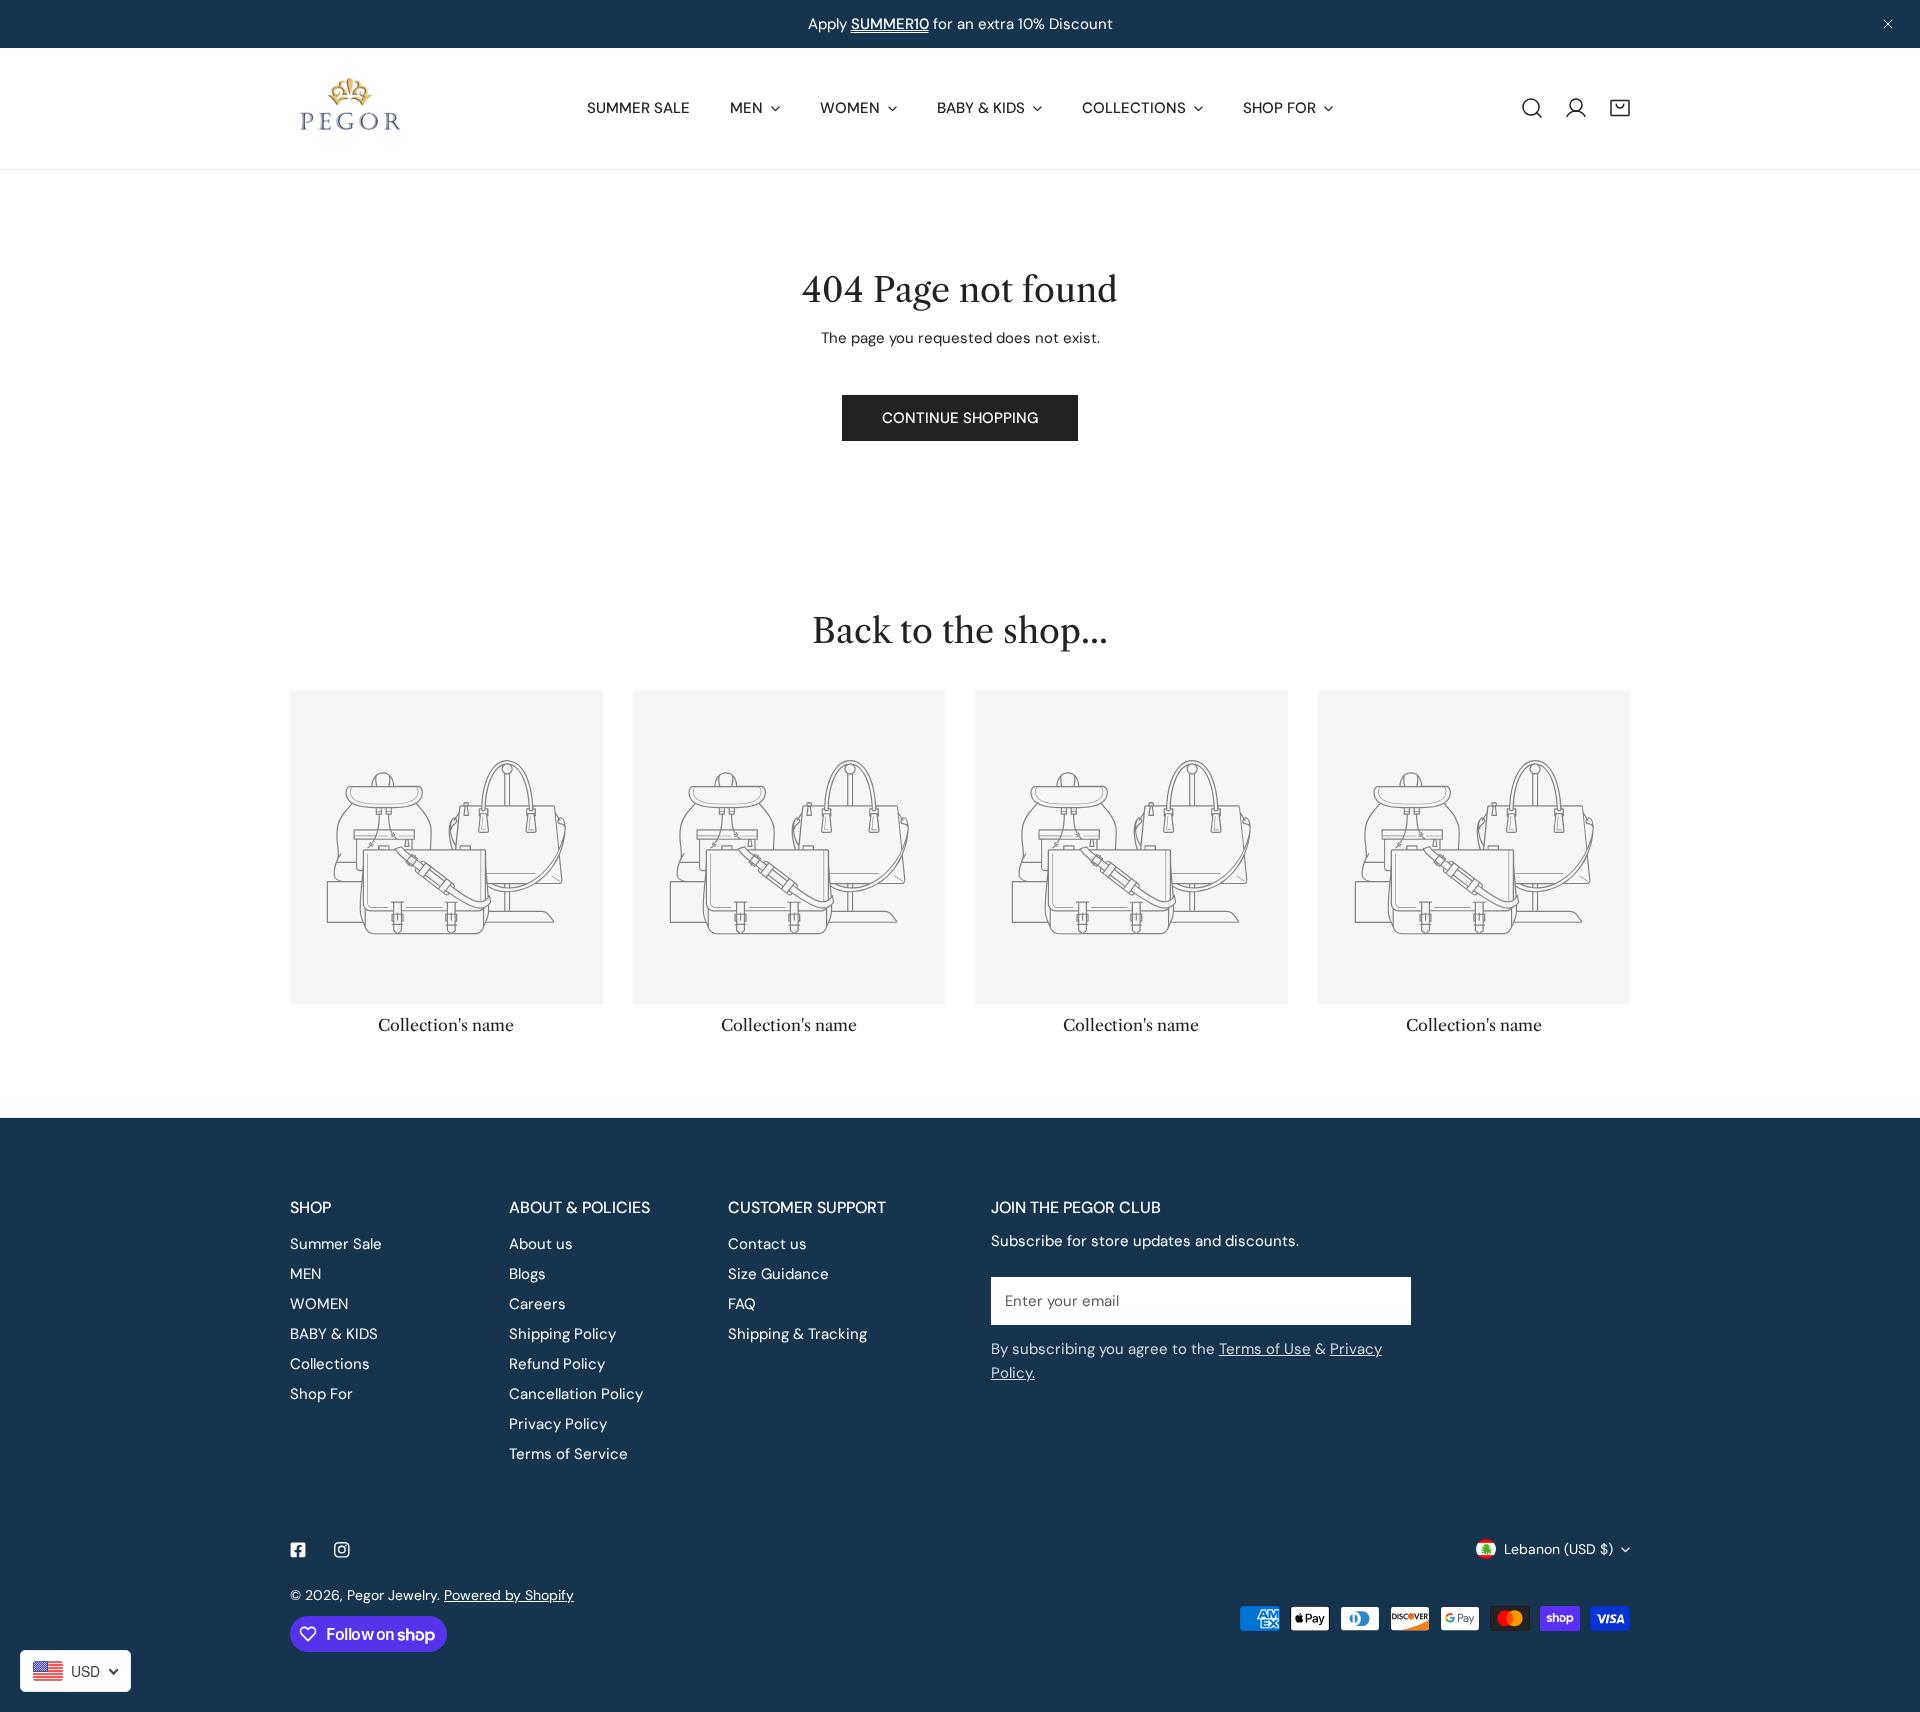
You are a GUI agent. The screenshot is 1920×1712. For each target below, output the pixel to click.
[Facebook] (298, 1550)
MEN (305, 1274)
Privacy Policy (558, 1424)
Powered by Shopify (509, 1595)
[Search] (1532, 108)
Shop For (321, 1394)
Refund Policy (557, 1364)
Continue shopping (960, 418)
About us (541, 1244)
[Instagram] (342, 1550)
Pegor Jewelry (392, 1595)
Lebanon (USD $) (1558, 1549)
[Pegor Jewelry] (350, 108)
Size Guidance (778, 1274)
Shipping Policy (562, 1334)
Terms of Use (1265, 1349)
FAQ (742, 1304)
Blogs (527, 1274)
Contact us (767, 1244)
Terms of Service (568, 1454)
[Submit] (1385, 1300)
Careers (537, 1304)
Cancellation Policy (576, 1394)
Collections (330, 1364)
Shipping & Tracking (797, 1334)
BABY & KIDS (334, 1334)
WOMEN (319, 1304)
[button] (1620, 108)
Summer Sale (336, 1244)
